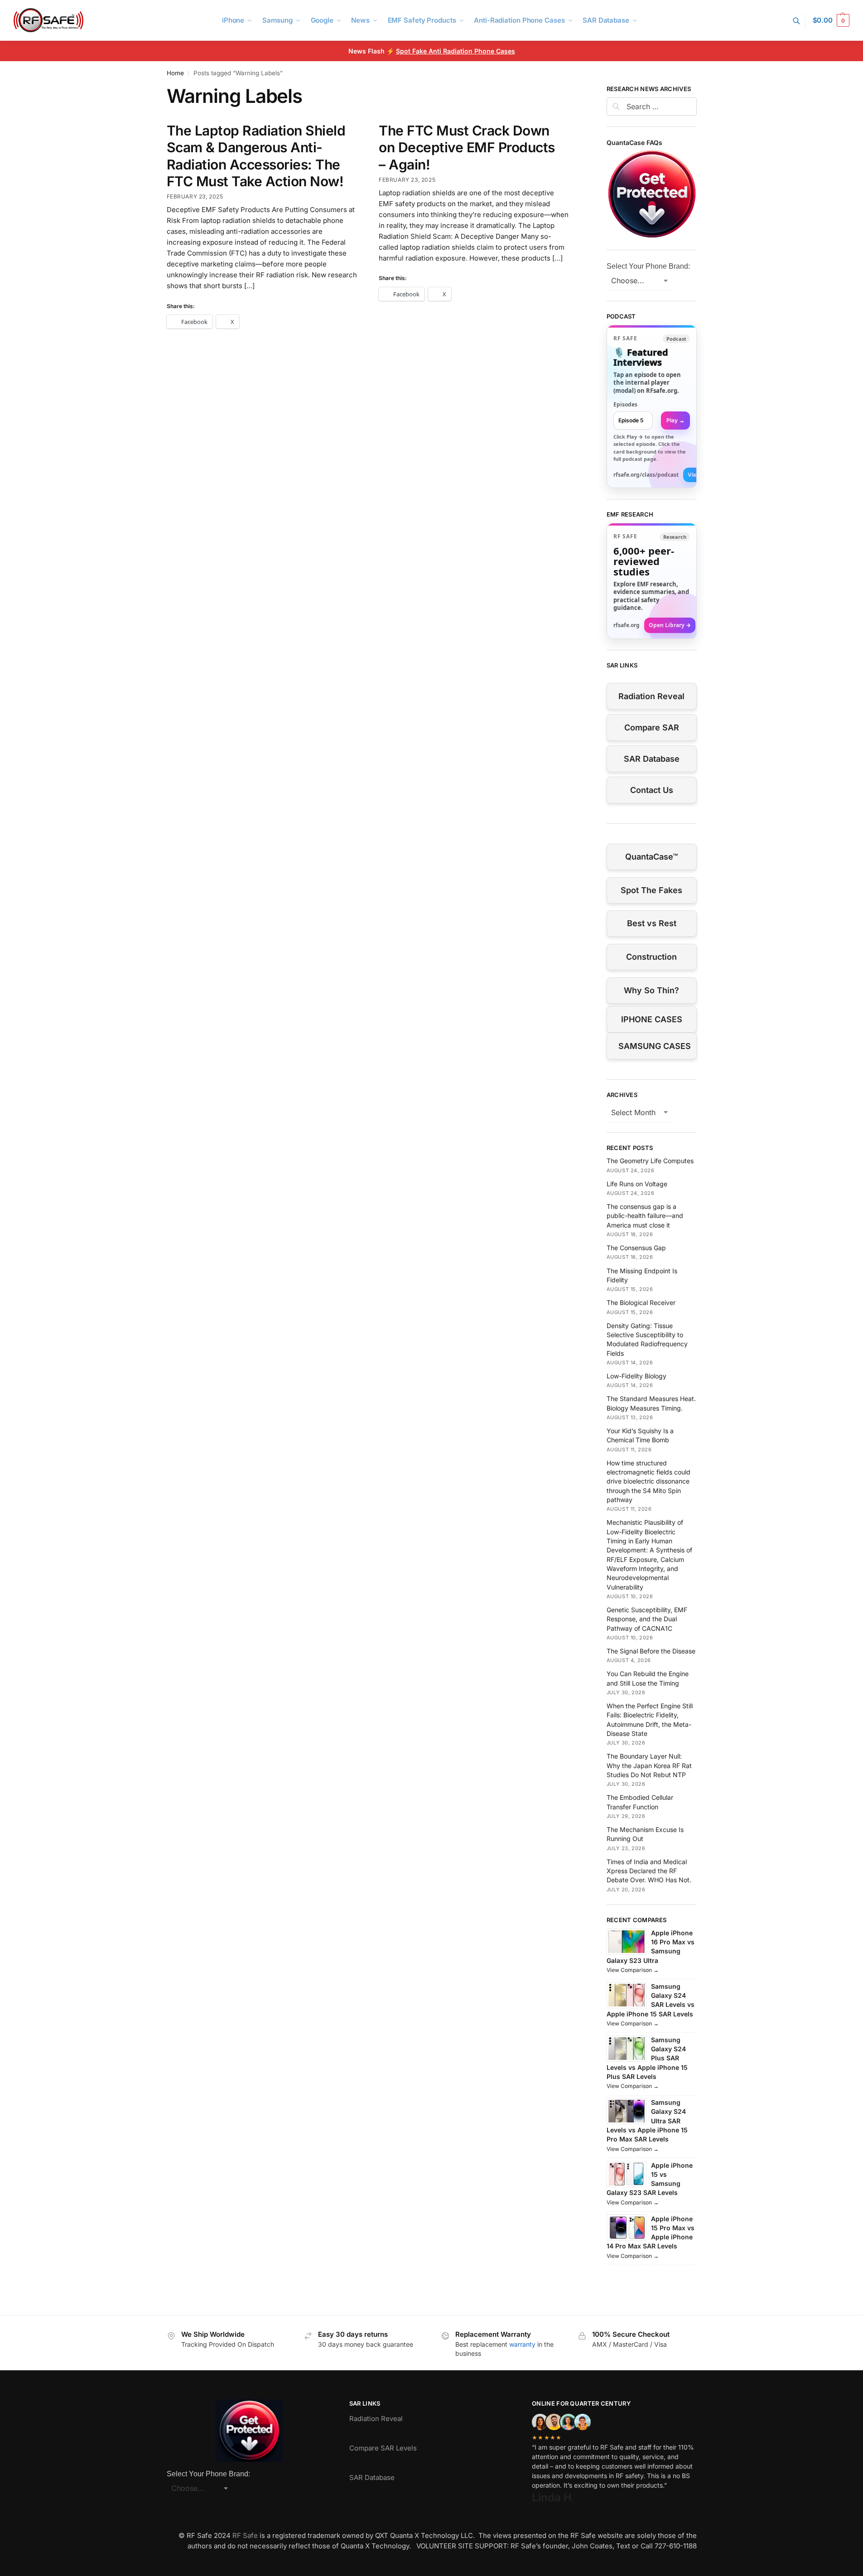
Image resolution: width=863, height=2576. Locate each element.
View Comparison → (633, 1970)
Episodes (625, 404)
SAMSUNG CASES (655, 1046)
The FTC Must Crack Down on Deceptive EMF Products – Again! (467, 147)
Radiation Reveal (651, 696)
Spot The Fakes (651, 890)
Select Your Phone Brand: (648, 266)
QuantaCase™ (651, 857)
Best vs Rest (652, 923)
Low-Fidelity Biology (636, 1376)
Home (175, 73)
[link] (652, 406)
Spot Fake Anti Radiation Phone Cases (456, 51)
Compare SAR (652, 727)
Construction (651, 957)
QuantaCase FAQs (634, 143)
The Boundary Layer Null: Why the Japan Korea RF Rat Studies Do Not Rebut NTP (649, 1765)
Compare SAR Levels (383, 2448)
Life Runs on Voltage (637, 1184)
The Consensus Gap (636, 1248)
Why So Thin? (651, 990)
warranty (522, 2344)
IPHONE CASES (652, 1019)
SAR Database (652, 759)
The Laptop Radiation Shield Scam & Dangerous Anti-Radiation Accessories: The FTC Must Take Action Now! (256, 156)
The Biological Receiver (641, 1302)
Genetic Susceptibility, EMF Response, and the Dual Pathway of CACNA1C (647, 1619)
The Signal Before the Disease (651, 1651)
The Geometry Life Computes (650, 1161)
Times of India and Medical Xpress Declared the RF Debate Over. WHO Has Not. (649, 1871)
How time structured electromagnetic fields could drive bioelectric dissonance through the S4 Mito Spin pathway (648, 1481)
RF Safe (245, 2535)
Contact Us (652, 790)
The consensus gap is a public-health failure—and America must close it (645, 1216)
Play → (675, 420)
